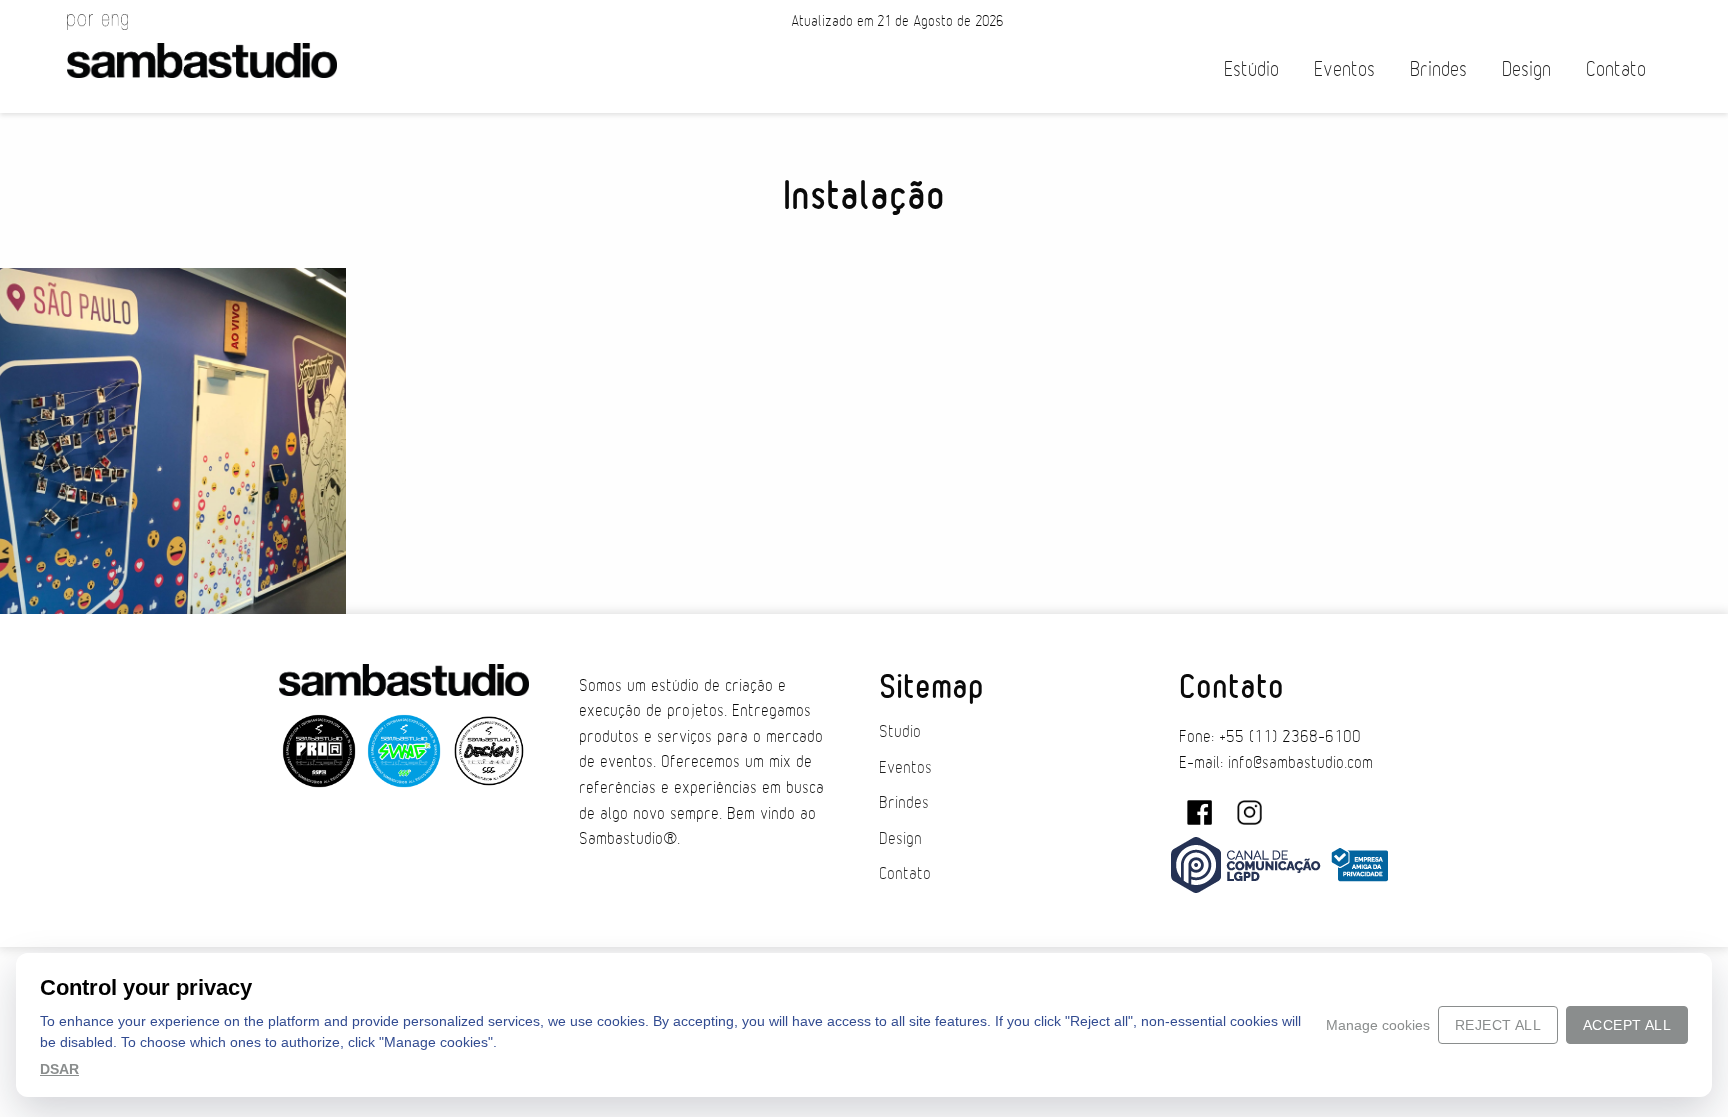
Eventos (1344, 69)
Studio (900, 732)
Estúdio (1251, 69)
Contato (1616, 69)
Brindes (1438, 69)
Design (1526, 69)
